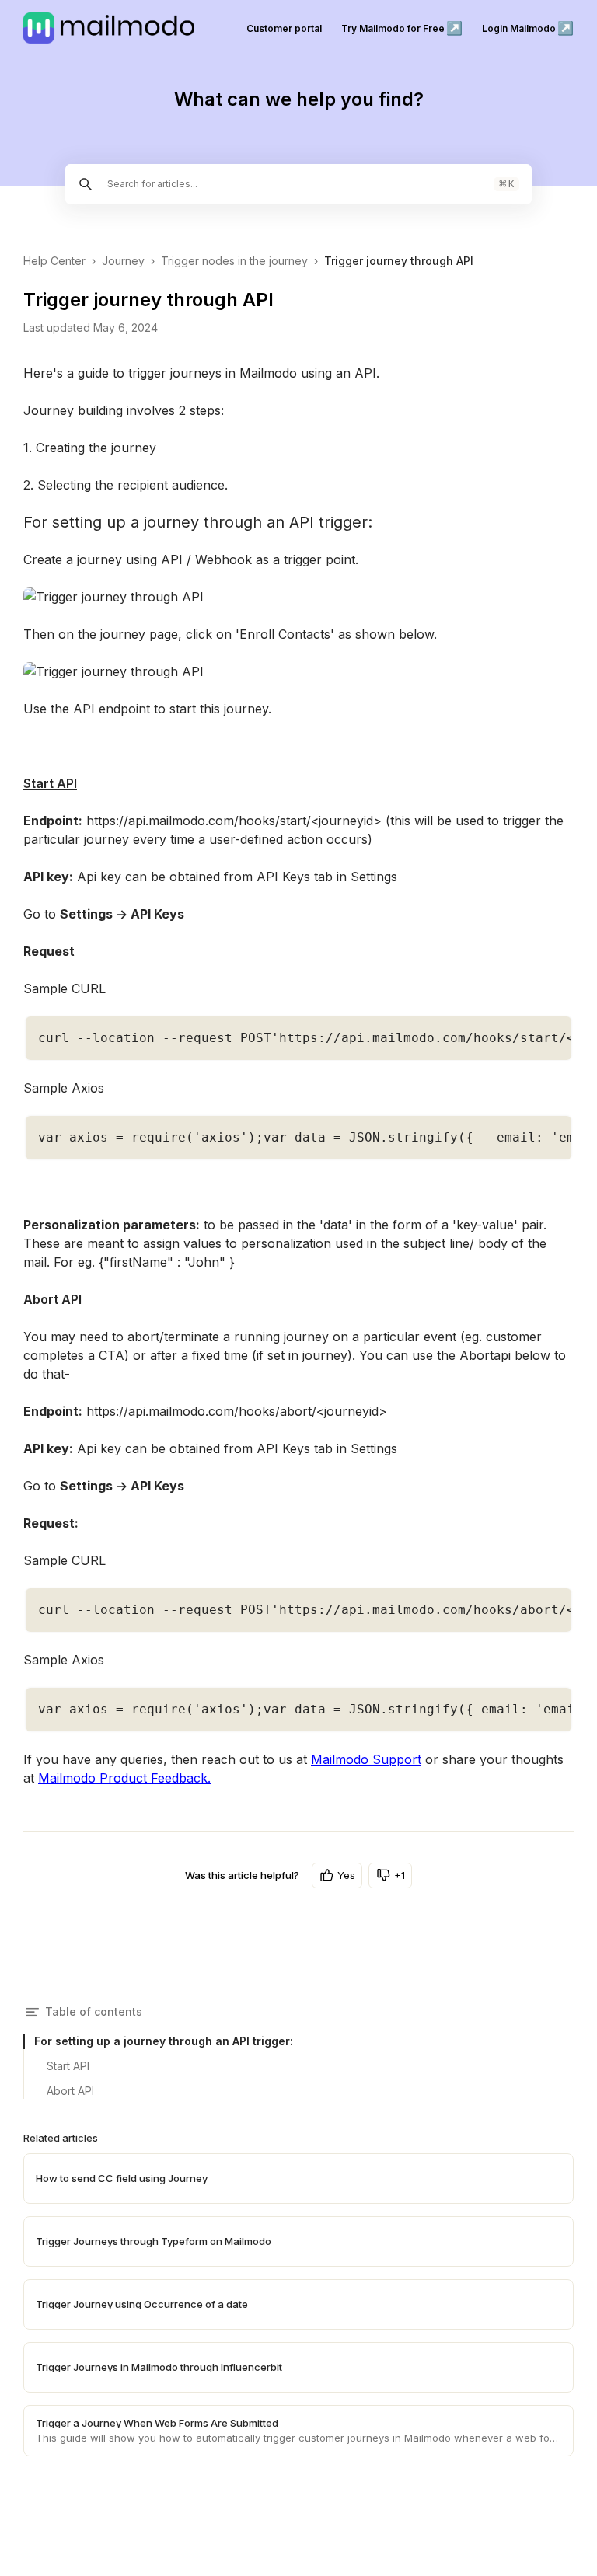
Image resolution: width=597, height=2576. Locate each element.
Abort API (70, 2091)
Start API (68, 2066)
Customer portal (284, 28)
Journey (123, 261)
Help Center (54, 261)
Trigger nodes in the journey (234, 261)
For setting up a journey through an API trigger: (164, 2041)
